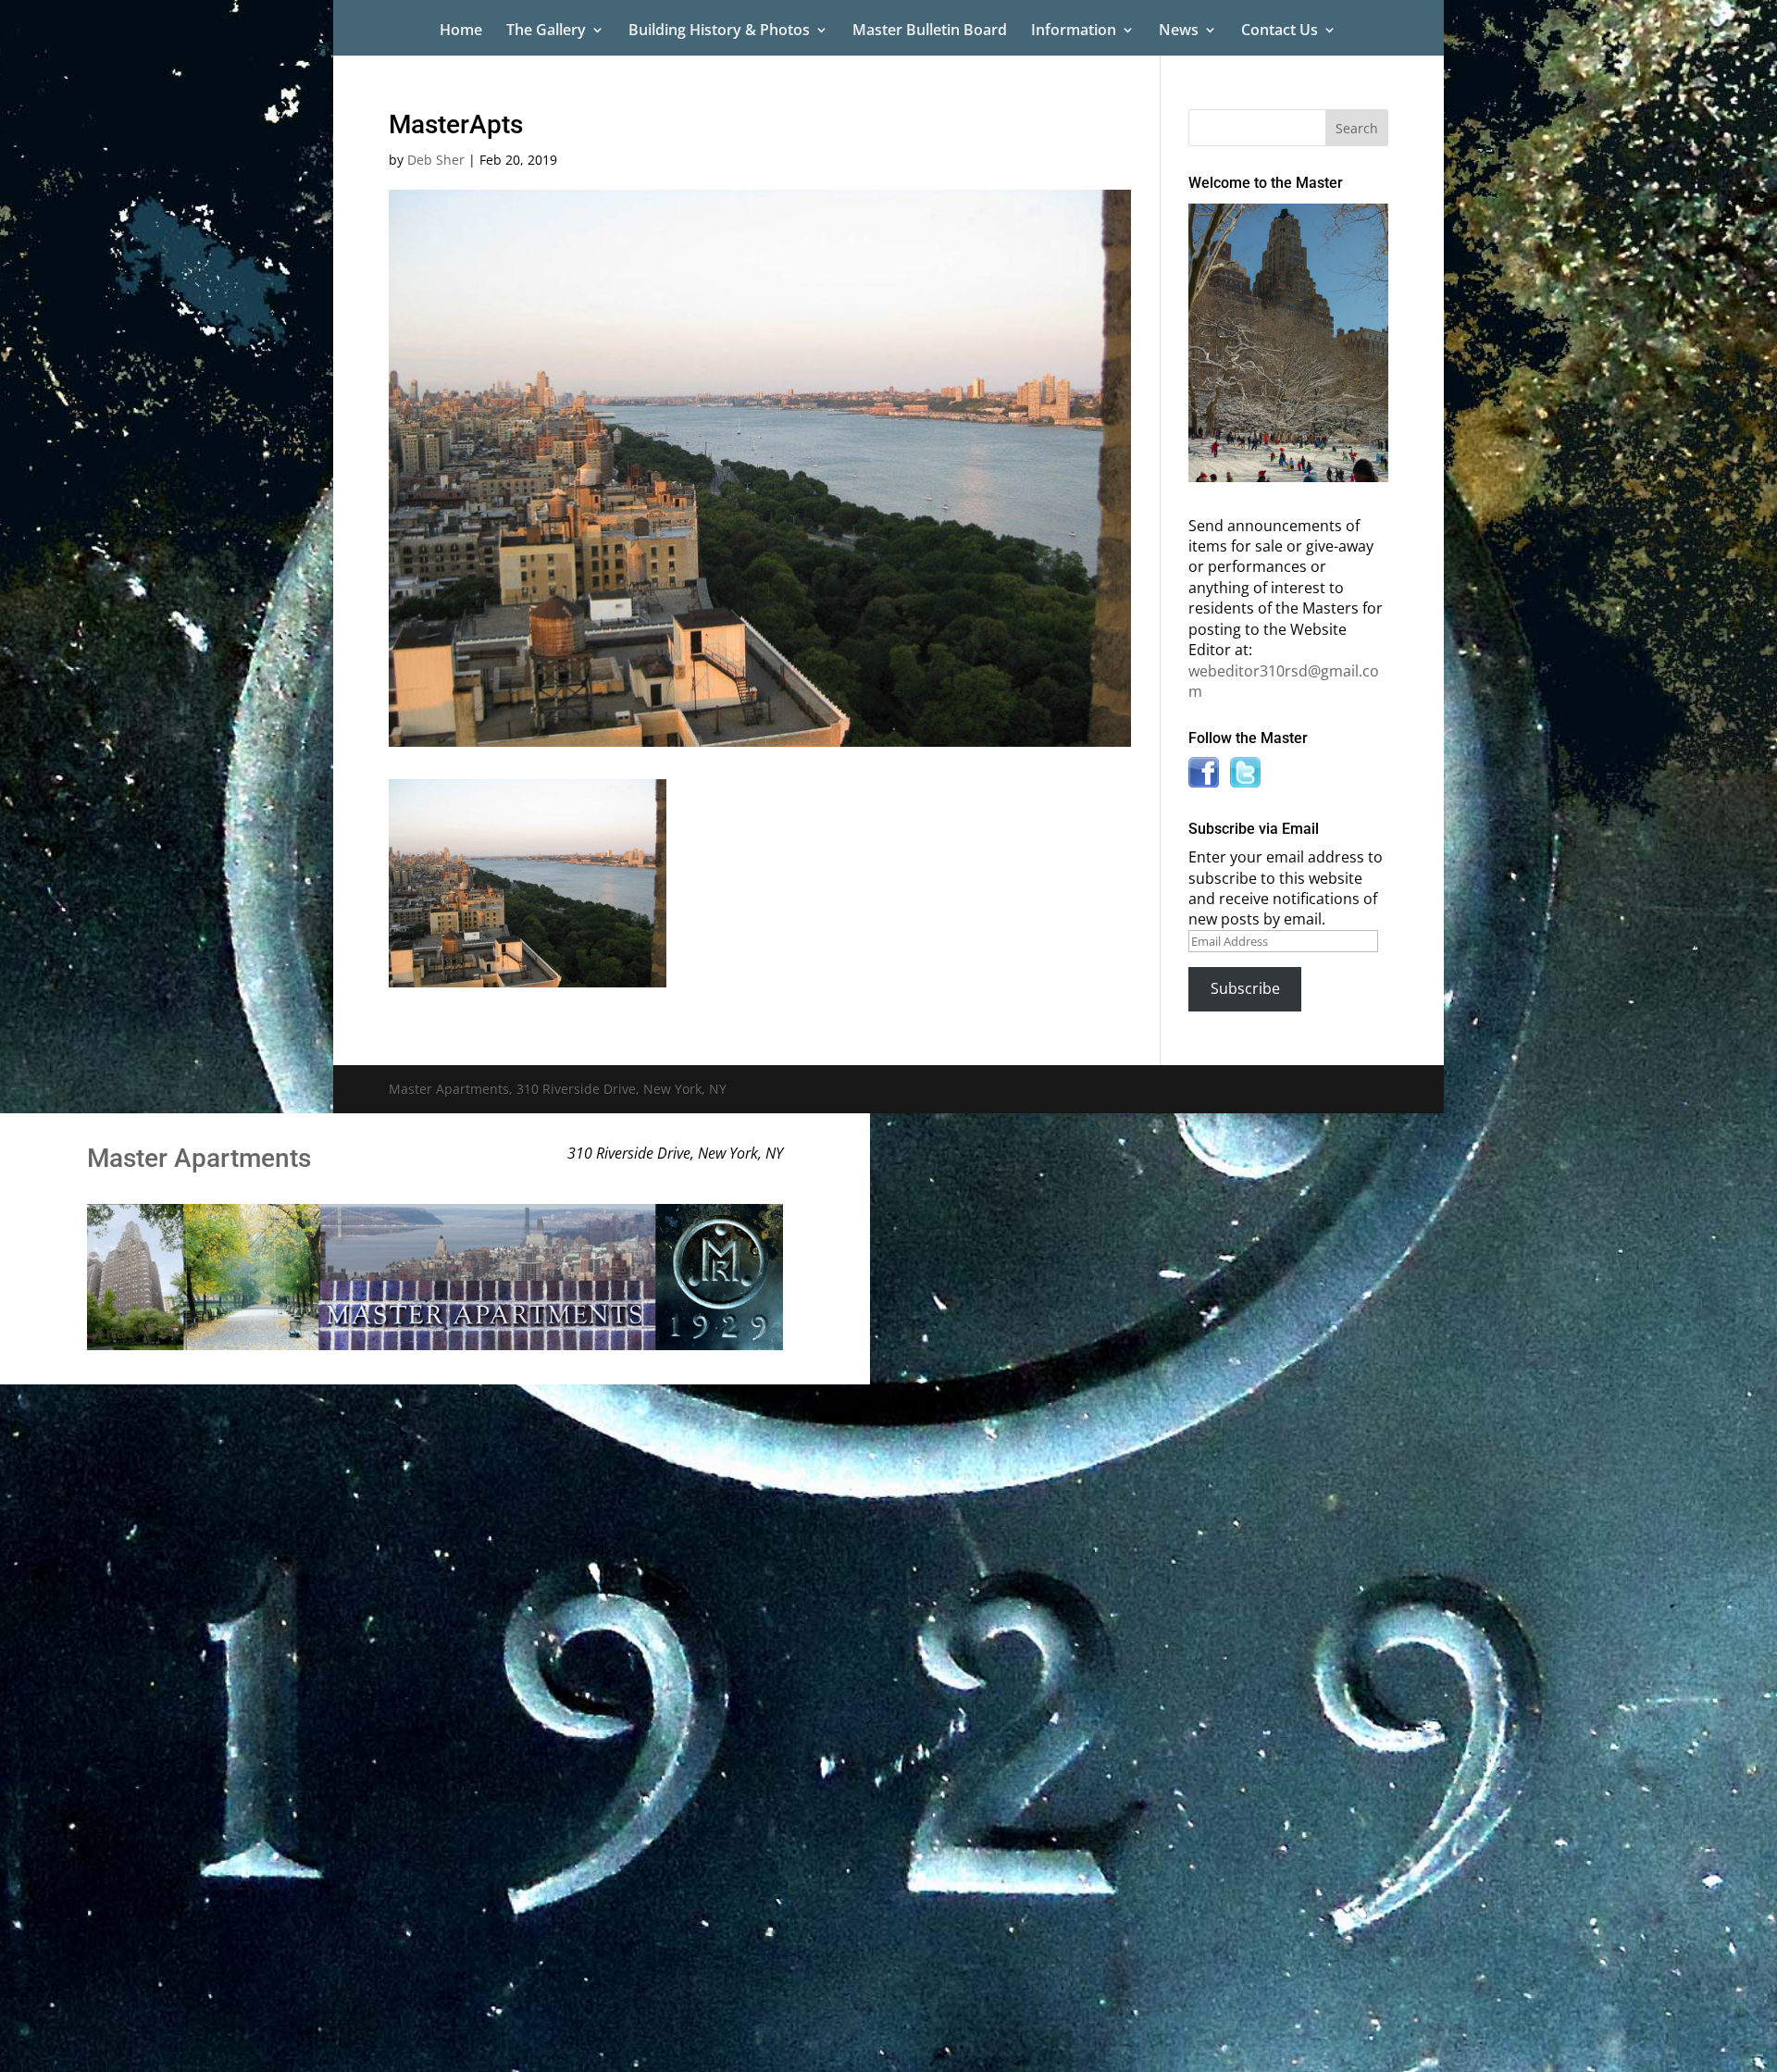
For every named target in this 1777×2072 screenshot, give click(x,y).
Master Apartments (199, 1158)
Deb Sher (436, 160)
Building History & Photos (719, 31)
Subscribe (1245, 988)
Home (461, 31)
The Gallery (546, 31)
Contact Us (1280, 31)
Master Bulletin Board (930, 31)
